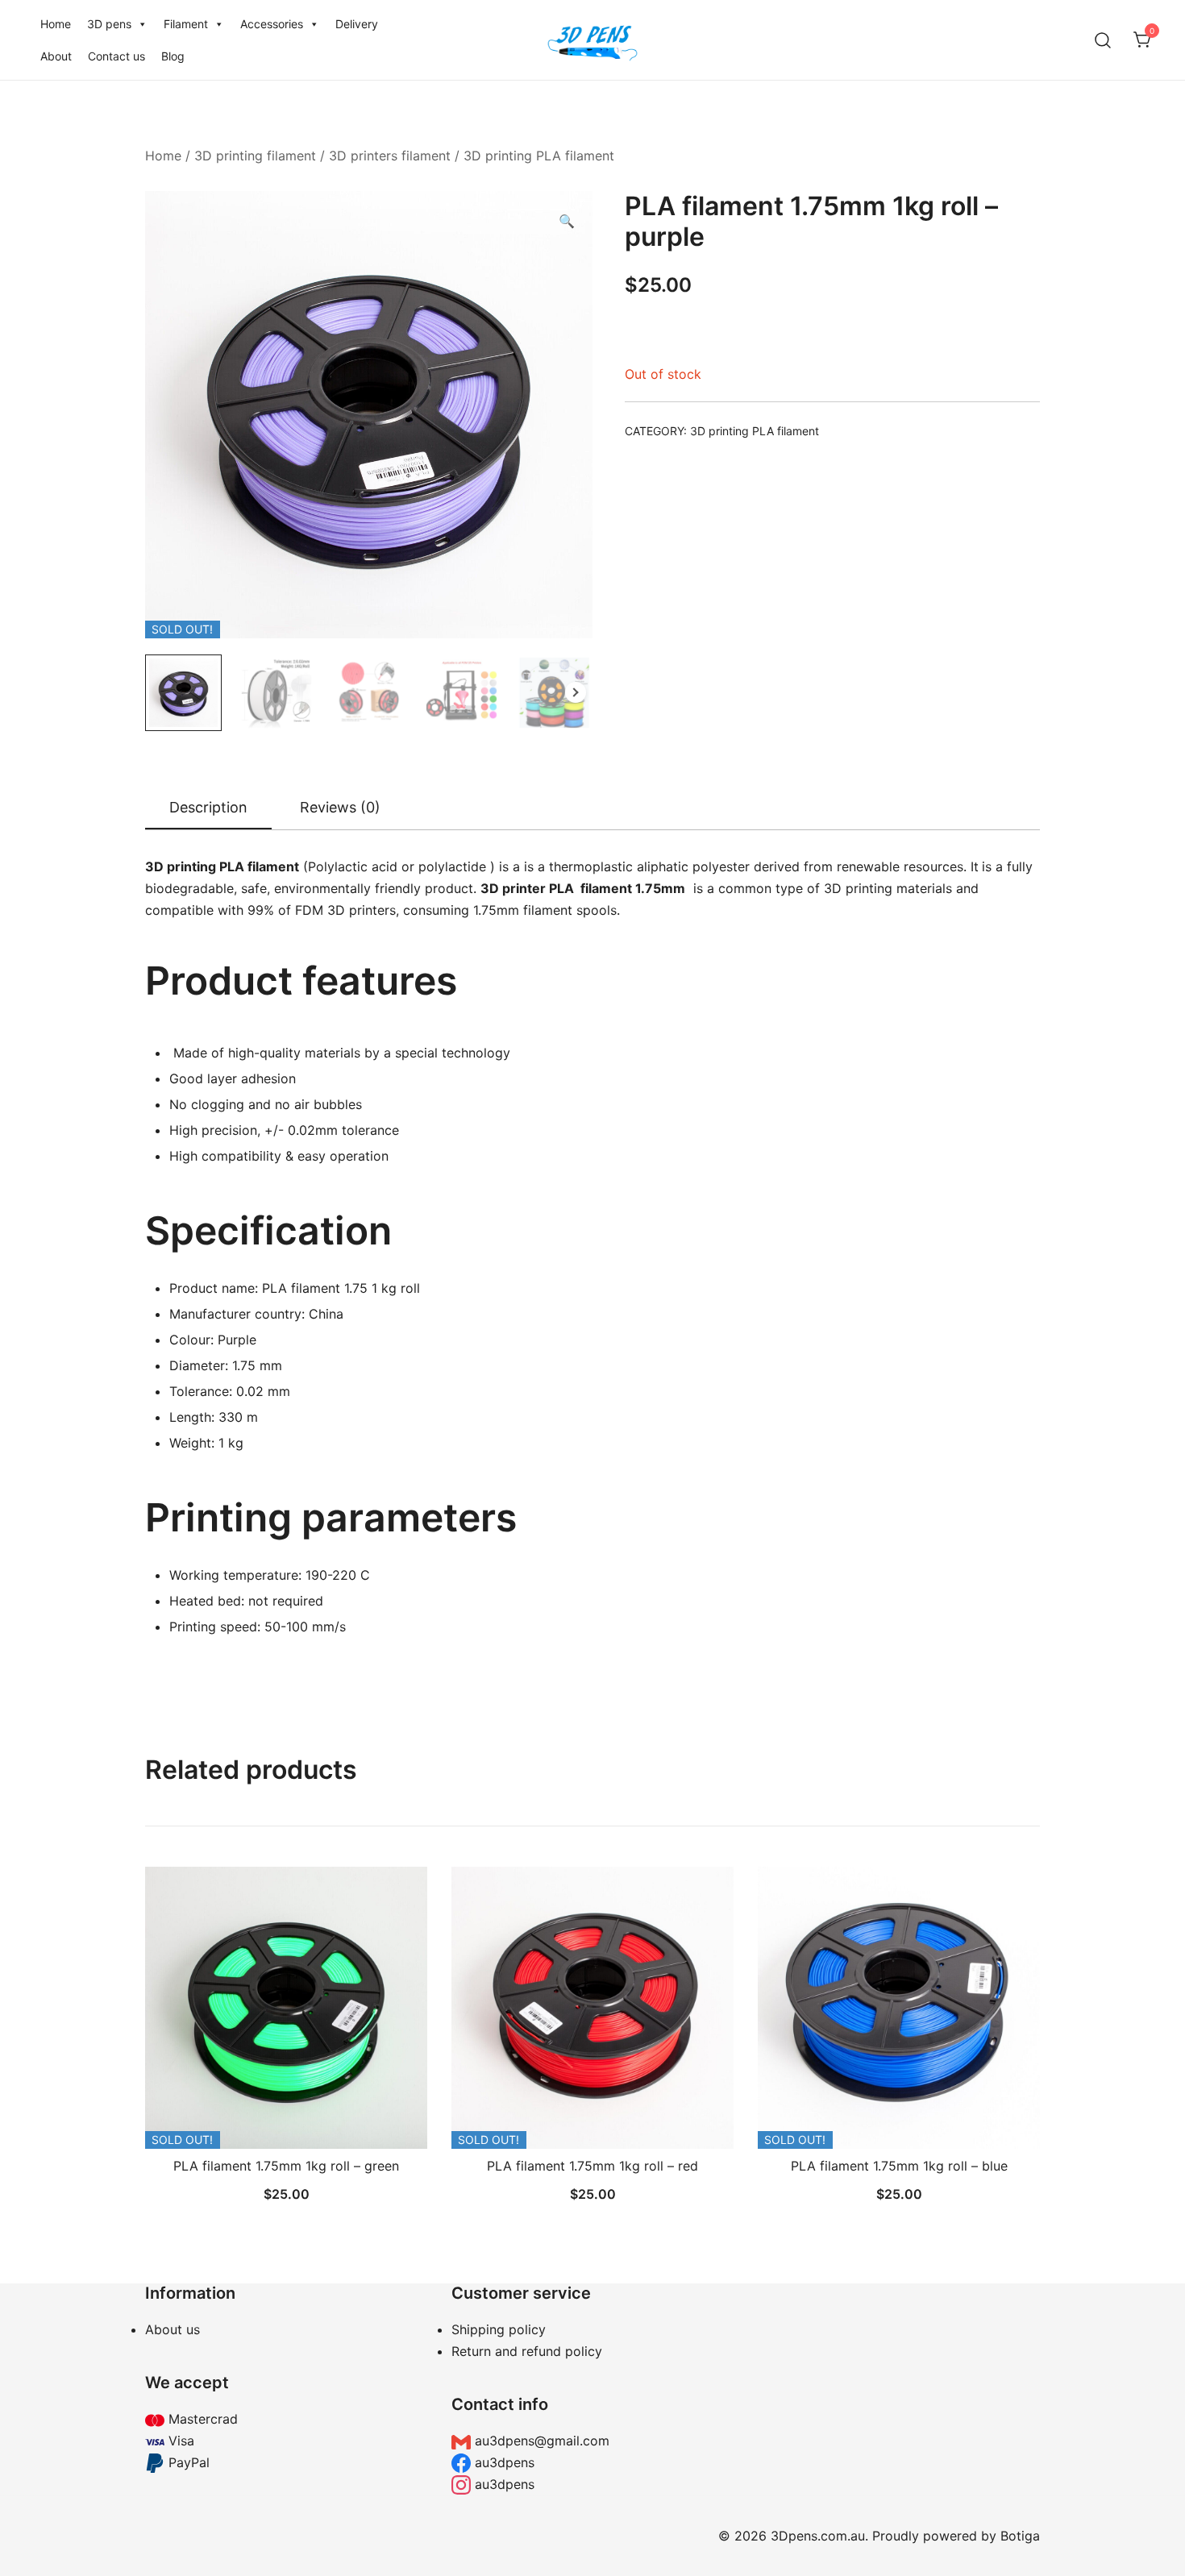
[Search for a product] (1103, 40)
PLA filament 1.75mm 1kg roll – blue (899, 2166)
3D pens (109, 24)
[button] (567, 221)
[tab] (208, 808)
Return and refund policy (527, 2351)
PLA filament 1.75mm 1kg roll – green (286, 2166)
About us (173, 2329)
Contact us (116, 56)
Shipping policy (499, 2329)
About (56, 56)
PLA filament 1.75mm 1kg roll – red (592, 2166)
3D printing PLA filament (539, 156)
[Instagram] (899, 2389)
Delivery (357, 24)
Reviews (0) (340, 807)
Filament (186, 24)
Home (56, 24)
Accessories (272, 24)
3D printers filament (390, 156)
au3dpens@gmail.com (540, 2441)
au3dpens (503, 2462)
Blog (173, 56)
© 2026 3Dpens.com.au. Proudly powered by (859, 2536)
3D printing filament (255, 156)
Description (208, 807)
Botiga (1020, 2536)
